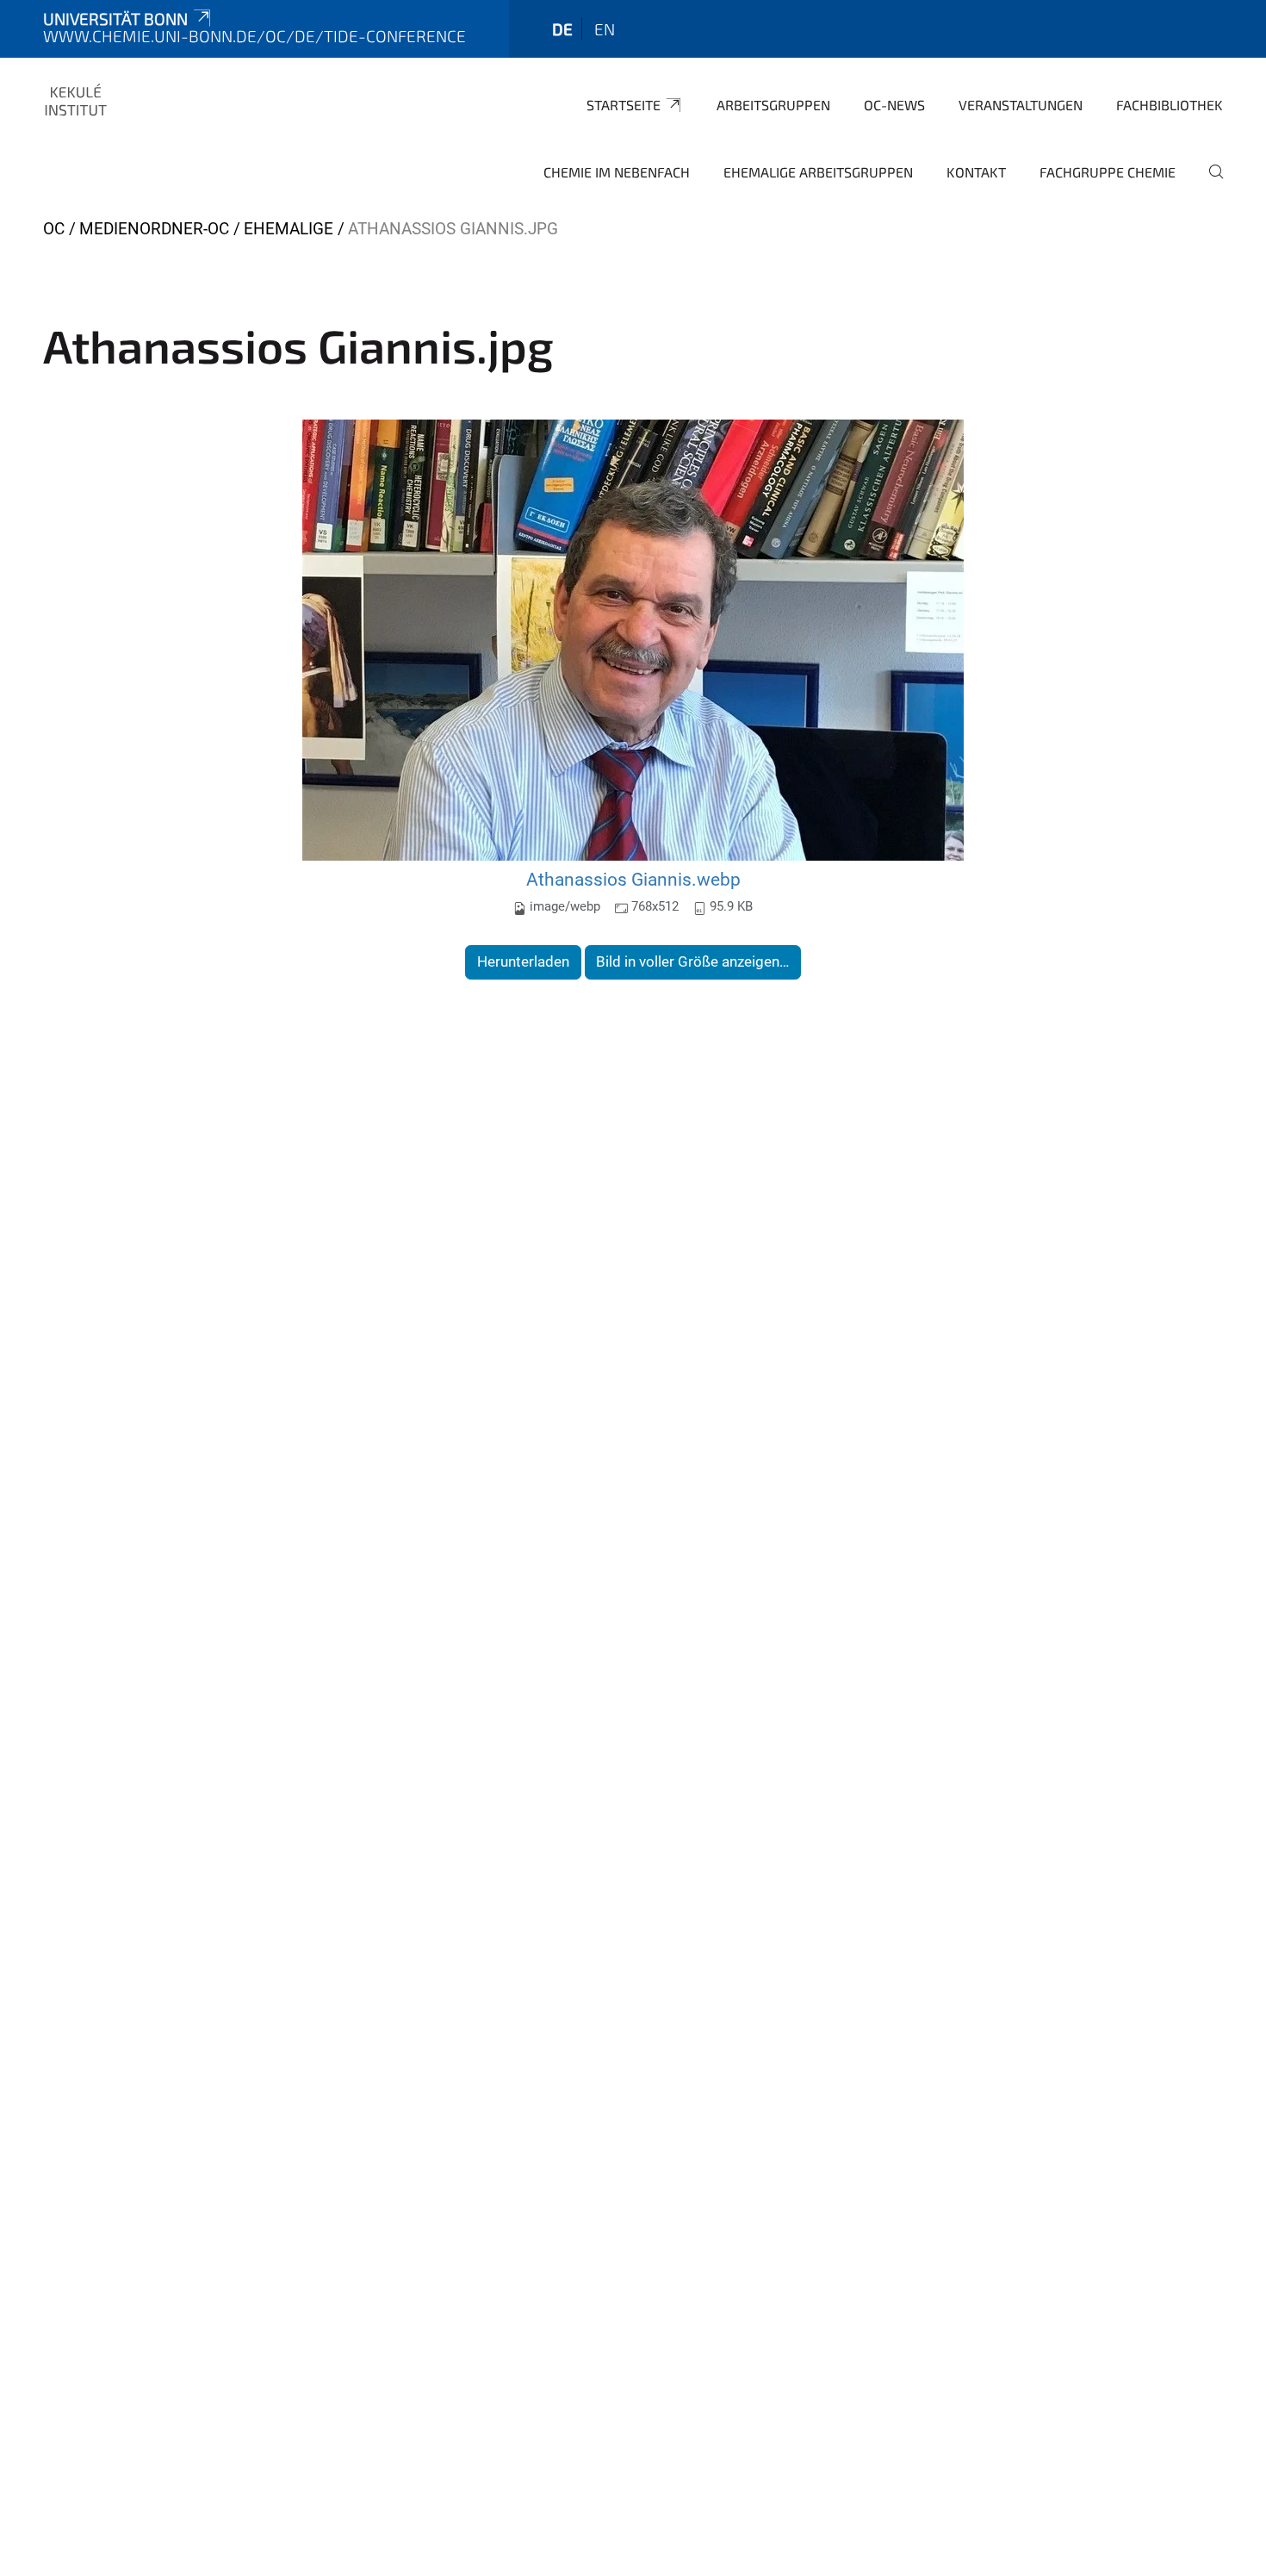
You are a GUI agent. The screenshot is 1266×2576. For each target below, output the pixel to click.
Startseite (624, 105)
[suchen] (1209, 184)
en (605, 29)
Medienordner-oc (154, 229)
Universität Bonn (115, 19)
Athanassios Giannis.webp (633, 879)
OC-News (894, 105)
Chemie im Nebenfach (617, 172)
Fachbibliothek (1170, 105)
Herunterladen (523, 961)
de (562, 29)
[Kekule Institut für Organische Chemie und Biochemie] (76, 103)
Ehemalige (289, 229)
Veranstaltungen (1021, 105)
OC (54, 229)
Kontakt (976, 172)
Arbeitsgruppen (773, 105)
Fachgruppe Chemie (1108, 172)
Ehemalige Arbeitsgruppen (818, 172)
